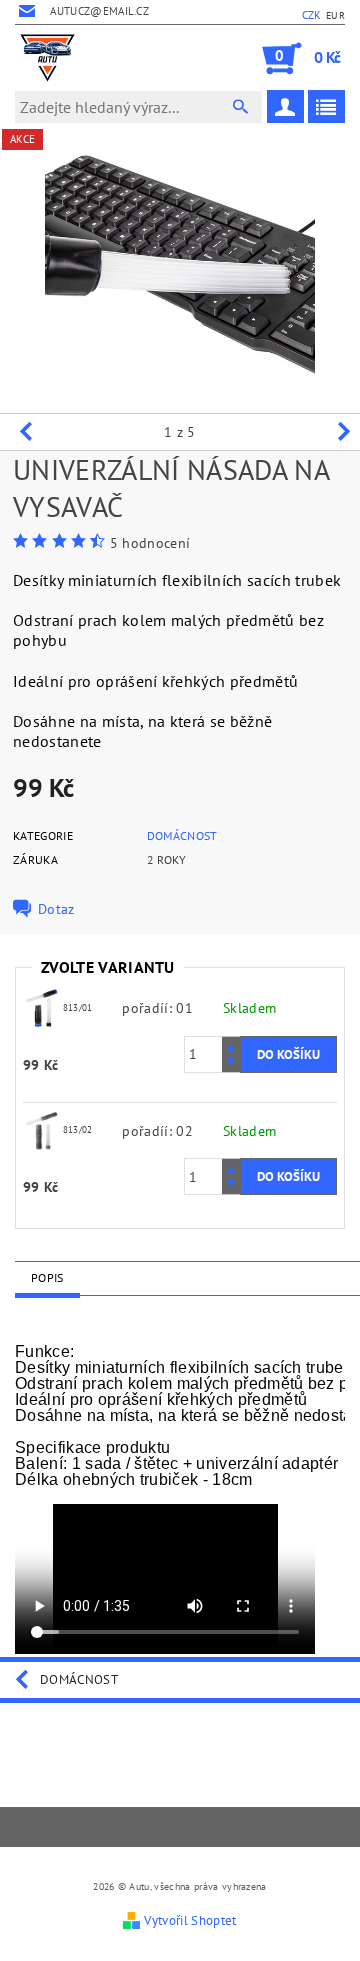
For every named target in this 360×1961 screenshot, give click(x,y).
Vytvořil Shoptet (190, 1920)
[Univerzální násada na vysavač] (43, 1007)
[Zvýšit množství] (231, 1045)
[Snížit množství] (231, 1063)
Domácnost (182, 835)
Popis (47, 1277)
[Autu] (47, 58)
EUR (335, 15)
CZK (312, 15)
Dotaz (56, 909)
